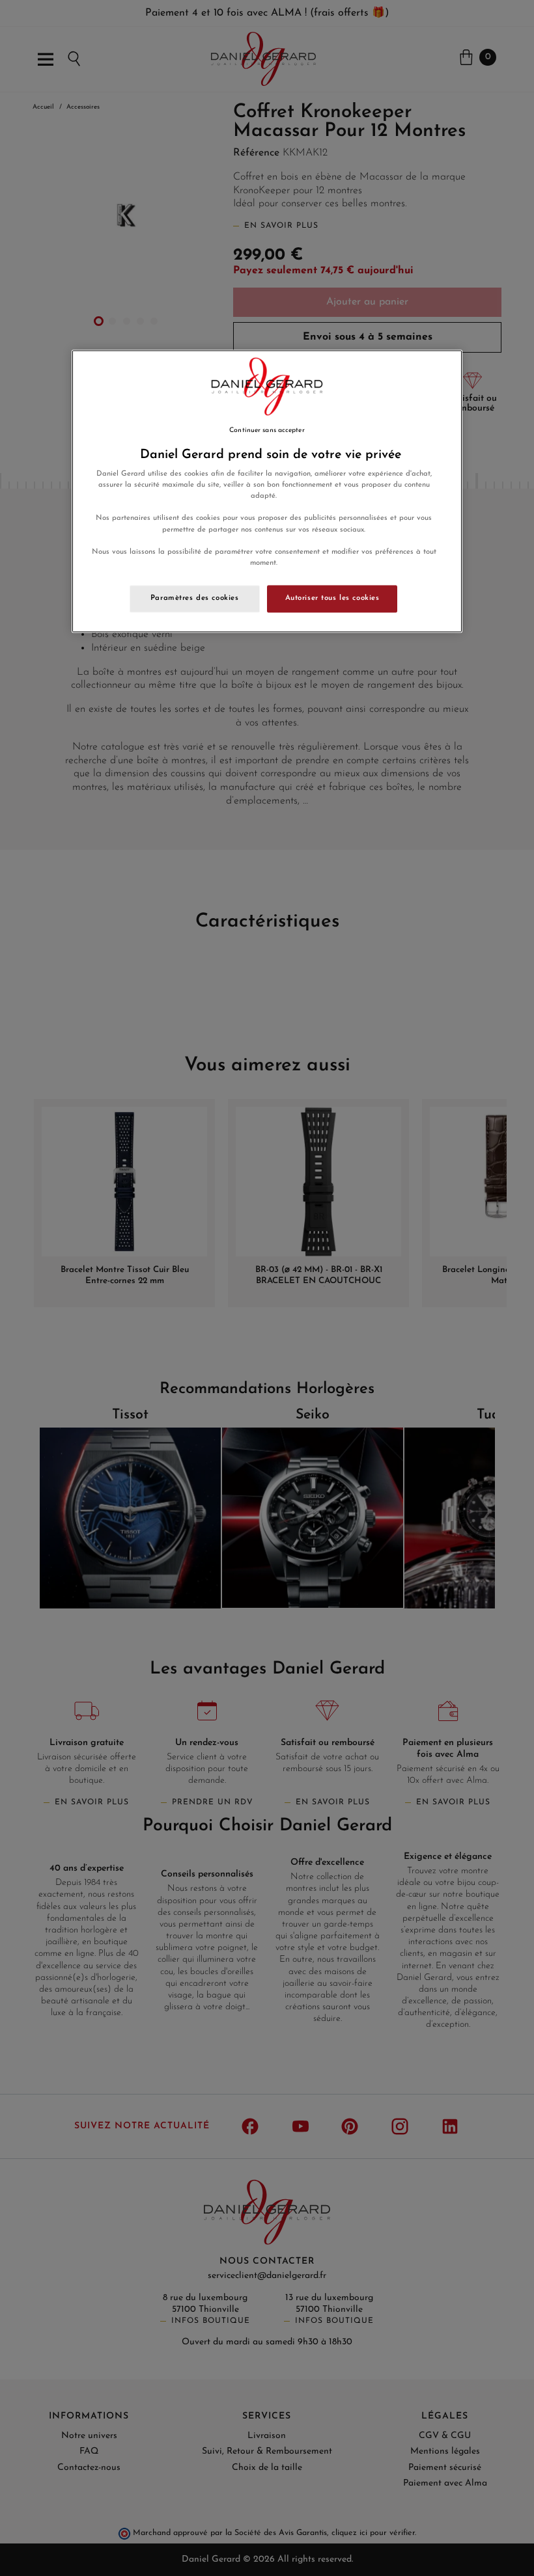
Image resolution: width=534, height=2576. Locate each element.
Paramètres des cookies (195, 598)
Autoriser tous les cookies (332, 598)
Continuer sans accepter (267, 430)
